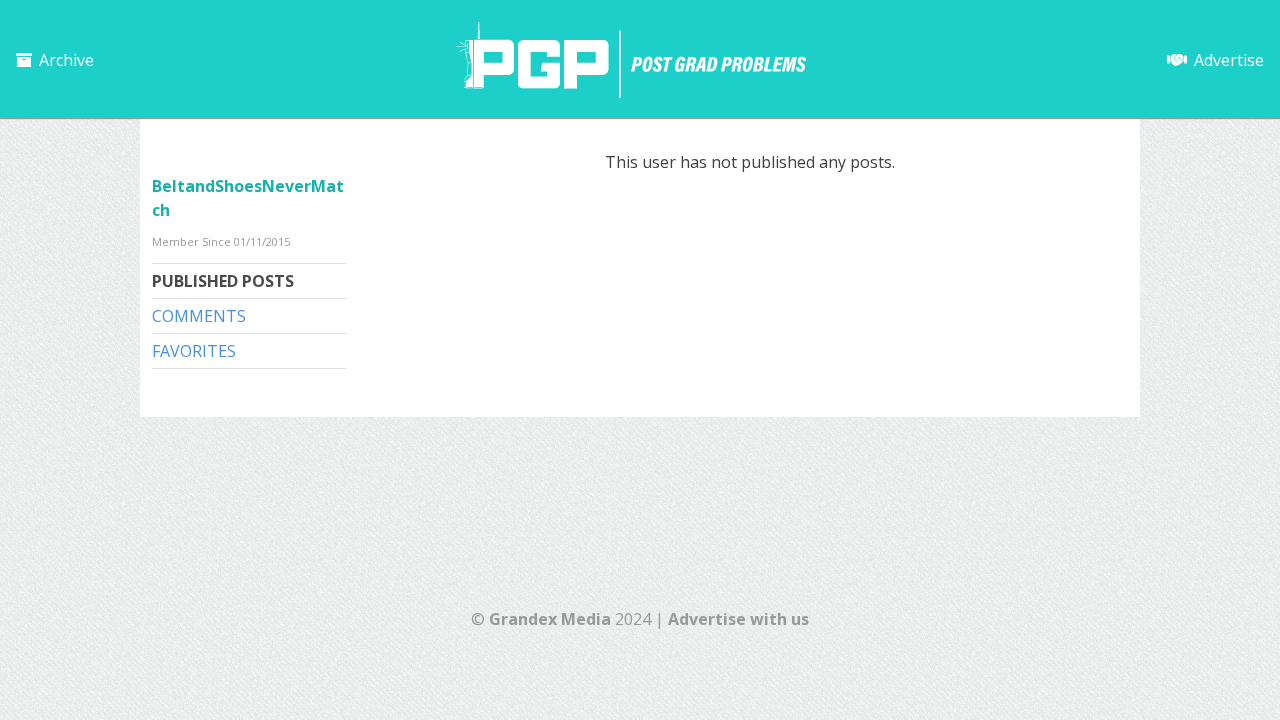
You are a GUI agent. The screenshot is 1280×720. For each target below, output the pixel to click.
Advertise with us (738, 619)
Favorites (194, 351)
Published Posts (223, 281)
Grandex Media (550, 619)
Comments (199, 316)
